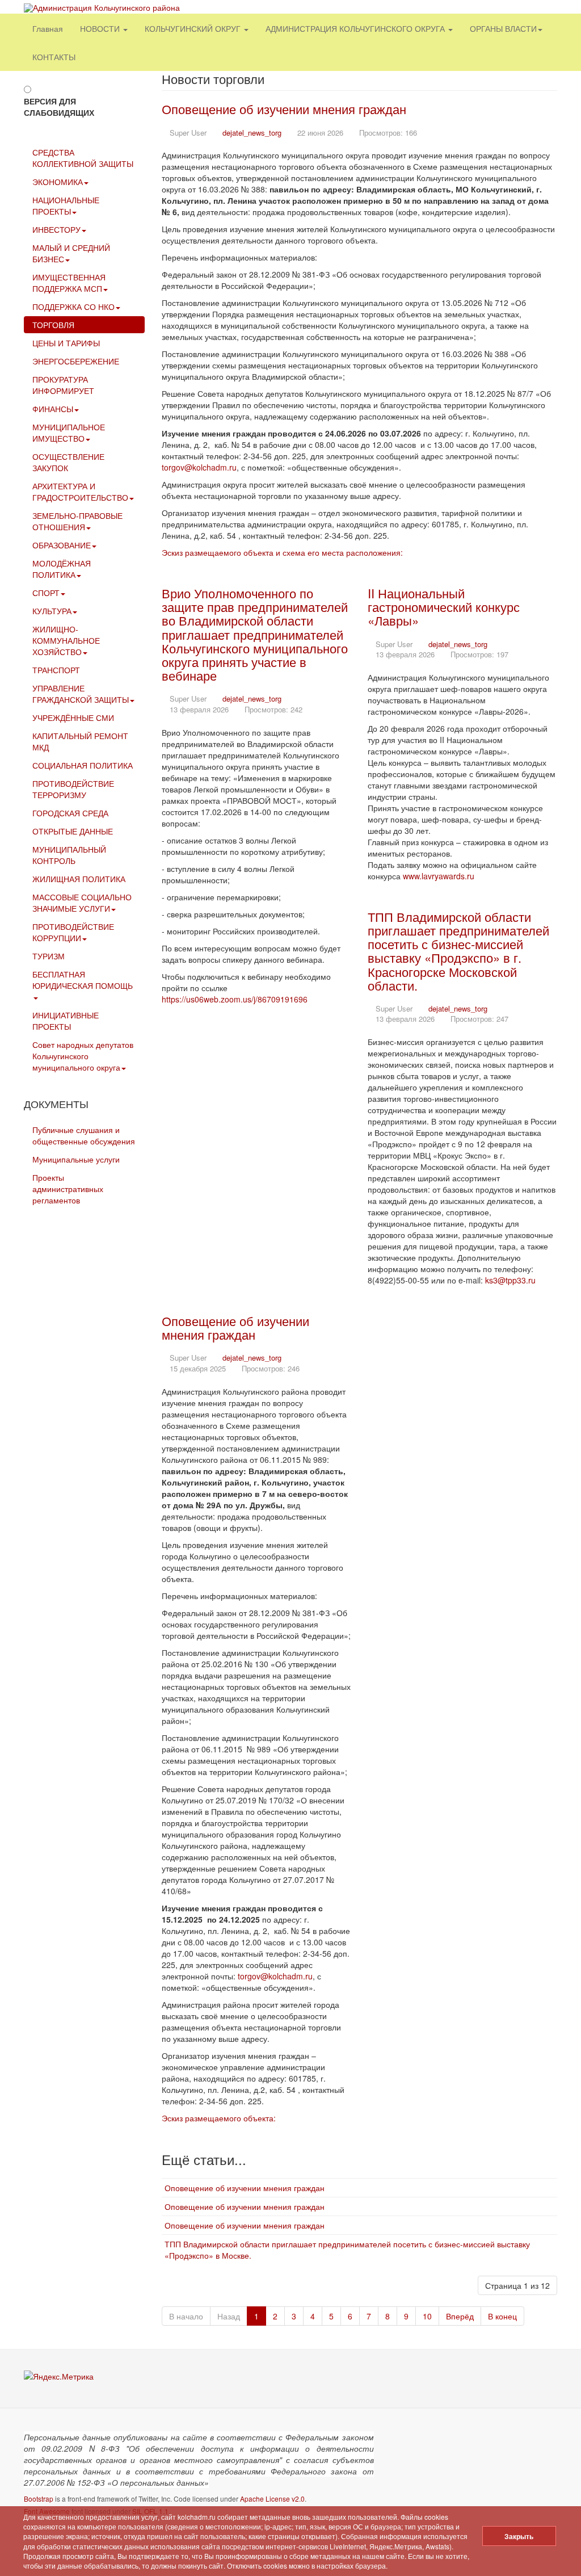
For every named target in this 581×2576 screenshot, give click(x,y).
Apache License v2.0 (272, 2499)
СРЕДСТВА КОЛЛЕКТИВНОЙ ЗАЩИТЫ (83, 158)
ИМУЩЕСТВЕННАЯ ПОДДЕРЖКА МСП (69, 283)
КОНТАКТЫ (54, 57)
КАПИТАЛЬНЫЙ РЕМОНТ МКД (80, 741)
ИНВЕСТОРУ (56, 229)
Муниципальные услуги (76, 1159)
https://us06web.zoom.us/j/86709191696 (235, 999)
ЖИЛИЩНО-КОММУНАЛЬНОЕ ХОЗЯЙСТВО (66, 640)
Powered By (506, 2445)
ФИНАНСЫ (53, 409)
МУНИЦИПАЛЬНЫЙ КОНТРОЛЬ (69, 855)
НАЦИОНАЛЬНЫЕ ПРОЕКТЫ (66, 205)
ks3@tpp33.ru (510, 1280)
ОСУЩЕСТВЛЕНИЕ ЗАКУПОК (68, 462)
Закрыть (519, 2536)
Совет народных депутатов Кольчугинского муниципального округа (83, 1056)
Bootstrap (39, 2499)
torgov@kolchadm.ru (199, 467)
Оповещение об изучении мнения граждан (284, 109)
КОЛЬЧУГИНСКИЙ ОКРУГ (194, 28)
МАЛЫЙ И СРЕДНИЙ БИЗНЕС (71, 253)
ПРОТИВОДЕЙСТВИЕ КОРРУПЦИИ (73, 932)
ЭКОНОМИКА (58, 182)
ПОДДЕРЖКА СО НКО (73, 307)
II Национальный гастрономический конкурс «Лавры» (444, 607)
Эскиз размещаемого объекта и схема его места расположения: (282, 552)
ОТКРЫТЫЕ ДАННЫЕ (73, 831)
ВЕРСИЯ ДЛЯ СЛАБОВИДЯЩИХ (59, 107)
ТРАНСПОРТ (56, 670)
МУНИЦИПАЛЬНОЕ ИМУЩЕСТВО (69, 433)
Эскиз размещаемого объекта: (219, 2118)
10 (427, 2316)
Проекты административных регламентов (68, 1189)
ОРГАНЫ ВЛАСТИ (503, 28)
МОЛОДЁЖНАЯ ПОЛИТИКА (62, 569)
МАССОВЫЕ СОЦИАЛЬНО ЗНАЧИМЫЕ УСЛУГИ (82, 903)
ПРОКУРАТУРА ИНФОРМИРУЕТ (63, 385)
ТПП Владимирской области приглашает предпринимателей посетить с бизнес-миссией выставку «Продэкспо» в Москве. (347, 2250)
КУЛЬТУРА (52, 611)
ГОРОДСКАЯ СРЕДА (70, 813)
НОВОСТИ (101, 28)
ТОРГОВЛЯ (53, 325)
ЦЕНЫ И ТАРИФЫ (66, 343)
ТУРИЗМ (49, 956)
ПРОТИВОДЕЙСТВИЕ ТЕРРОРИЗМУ (73, 789)
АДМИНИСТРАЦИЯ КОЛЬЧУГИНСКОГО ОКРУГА (356, 28)
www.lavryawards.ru (439, 876)
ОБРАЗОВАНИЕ (62, 545)
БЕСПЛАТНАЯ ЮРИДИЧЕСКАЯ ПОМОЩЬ (83, 980)
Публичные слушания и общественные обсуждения (84, 1135)
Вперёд (460, 2316)
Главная (48, 28)
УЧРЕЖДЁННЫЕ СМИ (73, 718)
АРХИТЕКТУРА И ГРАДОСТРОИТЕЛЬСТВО (80, 492)
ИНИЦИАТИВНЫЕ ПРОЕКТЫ (66, 1021)
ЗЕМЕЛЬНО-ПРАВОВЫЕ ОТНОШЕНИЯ (77, 521)
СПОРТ (46, 593)
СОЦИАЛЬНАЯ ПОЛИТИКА (83, 765)
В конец (502, 2316)
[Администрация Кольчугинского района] (102, 8)
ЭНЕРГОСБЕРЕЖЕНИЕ (76, 361)
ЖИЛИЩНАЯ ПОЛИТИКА (79, 879)
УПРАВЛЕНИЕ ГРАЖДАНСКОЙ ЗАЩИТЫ (81, 694)
